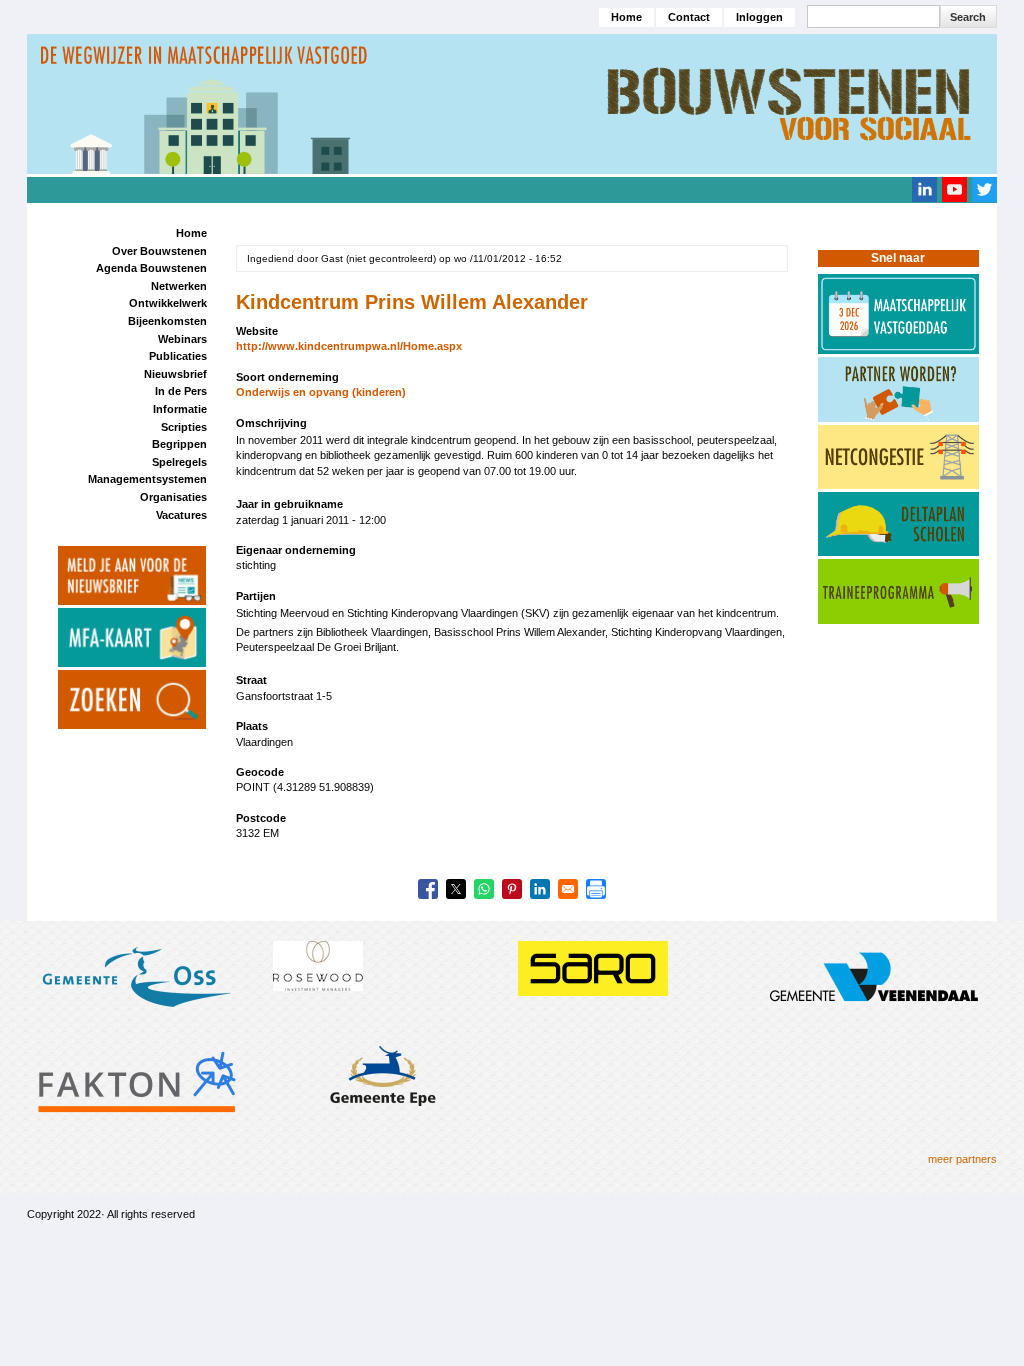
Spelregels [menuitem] (179, 462)
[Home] (512, 103)
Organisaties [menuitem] (173, 497)
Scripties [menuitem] (184, 427)
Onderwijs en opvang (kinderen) (321, 392)
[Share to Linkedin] (540, 889)
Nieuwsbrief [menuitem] (175, 374)
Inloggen (759, 17)
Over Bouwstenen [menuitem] (159, 251)
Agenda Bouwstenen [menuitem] (151, 268)
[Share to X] (456, 889)
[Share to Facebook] (428, 889)
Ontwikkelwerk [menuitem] (168, 303)
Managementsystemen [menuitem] (147, 479)
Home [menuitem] (191, 233)
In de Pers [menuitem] (181, 391)
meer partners (962, 1159)
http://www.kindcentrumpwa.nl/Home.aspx (349, 346)
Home (626, 17)
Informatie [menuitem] (180, 409)
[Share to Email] (568, 889)
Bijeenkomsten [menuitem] (167, 321)
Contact (689, 17)
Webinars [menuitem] (182, 339)
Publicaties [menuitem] (178, 356)
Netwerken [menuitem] (179, 286)
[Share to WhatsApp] (484, 889)
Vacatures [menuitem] (181, 515)
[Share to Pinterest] (512, 889)
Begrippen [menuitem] (179, 444)
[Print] (596, 889)
